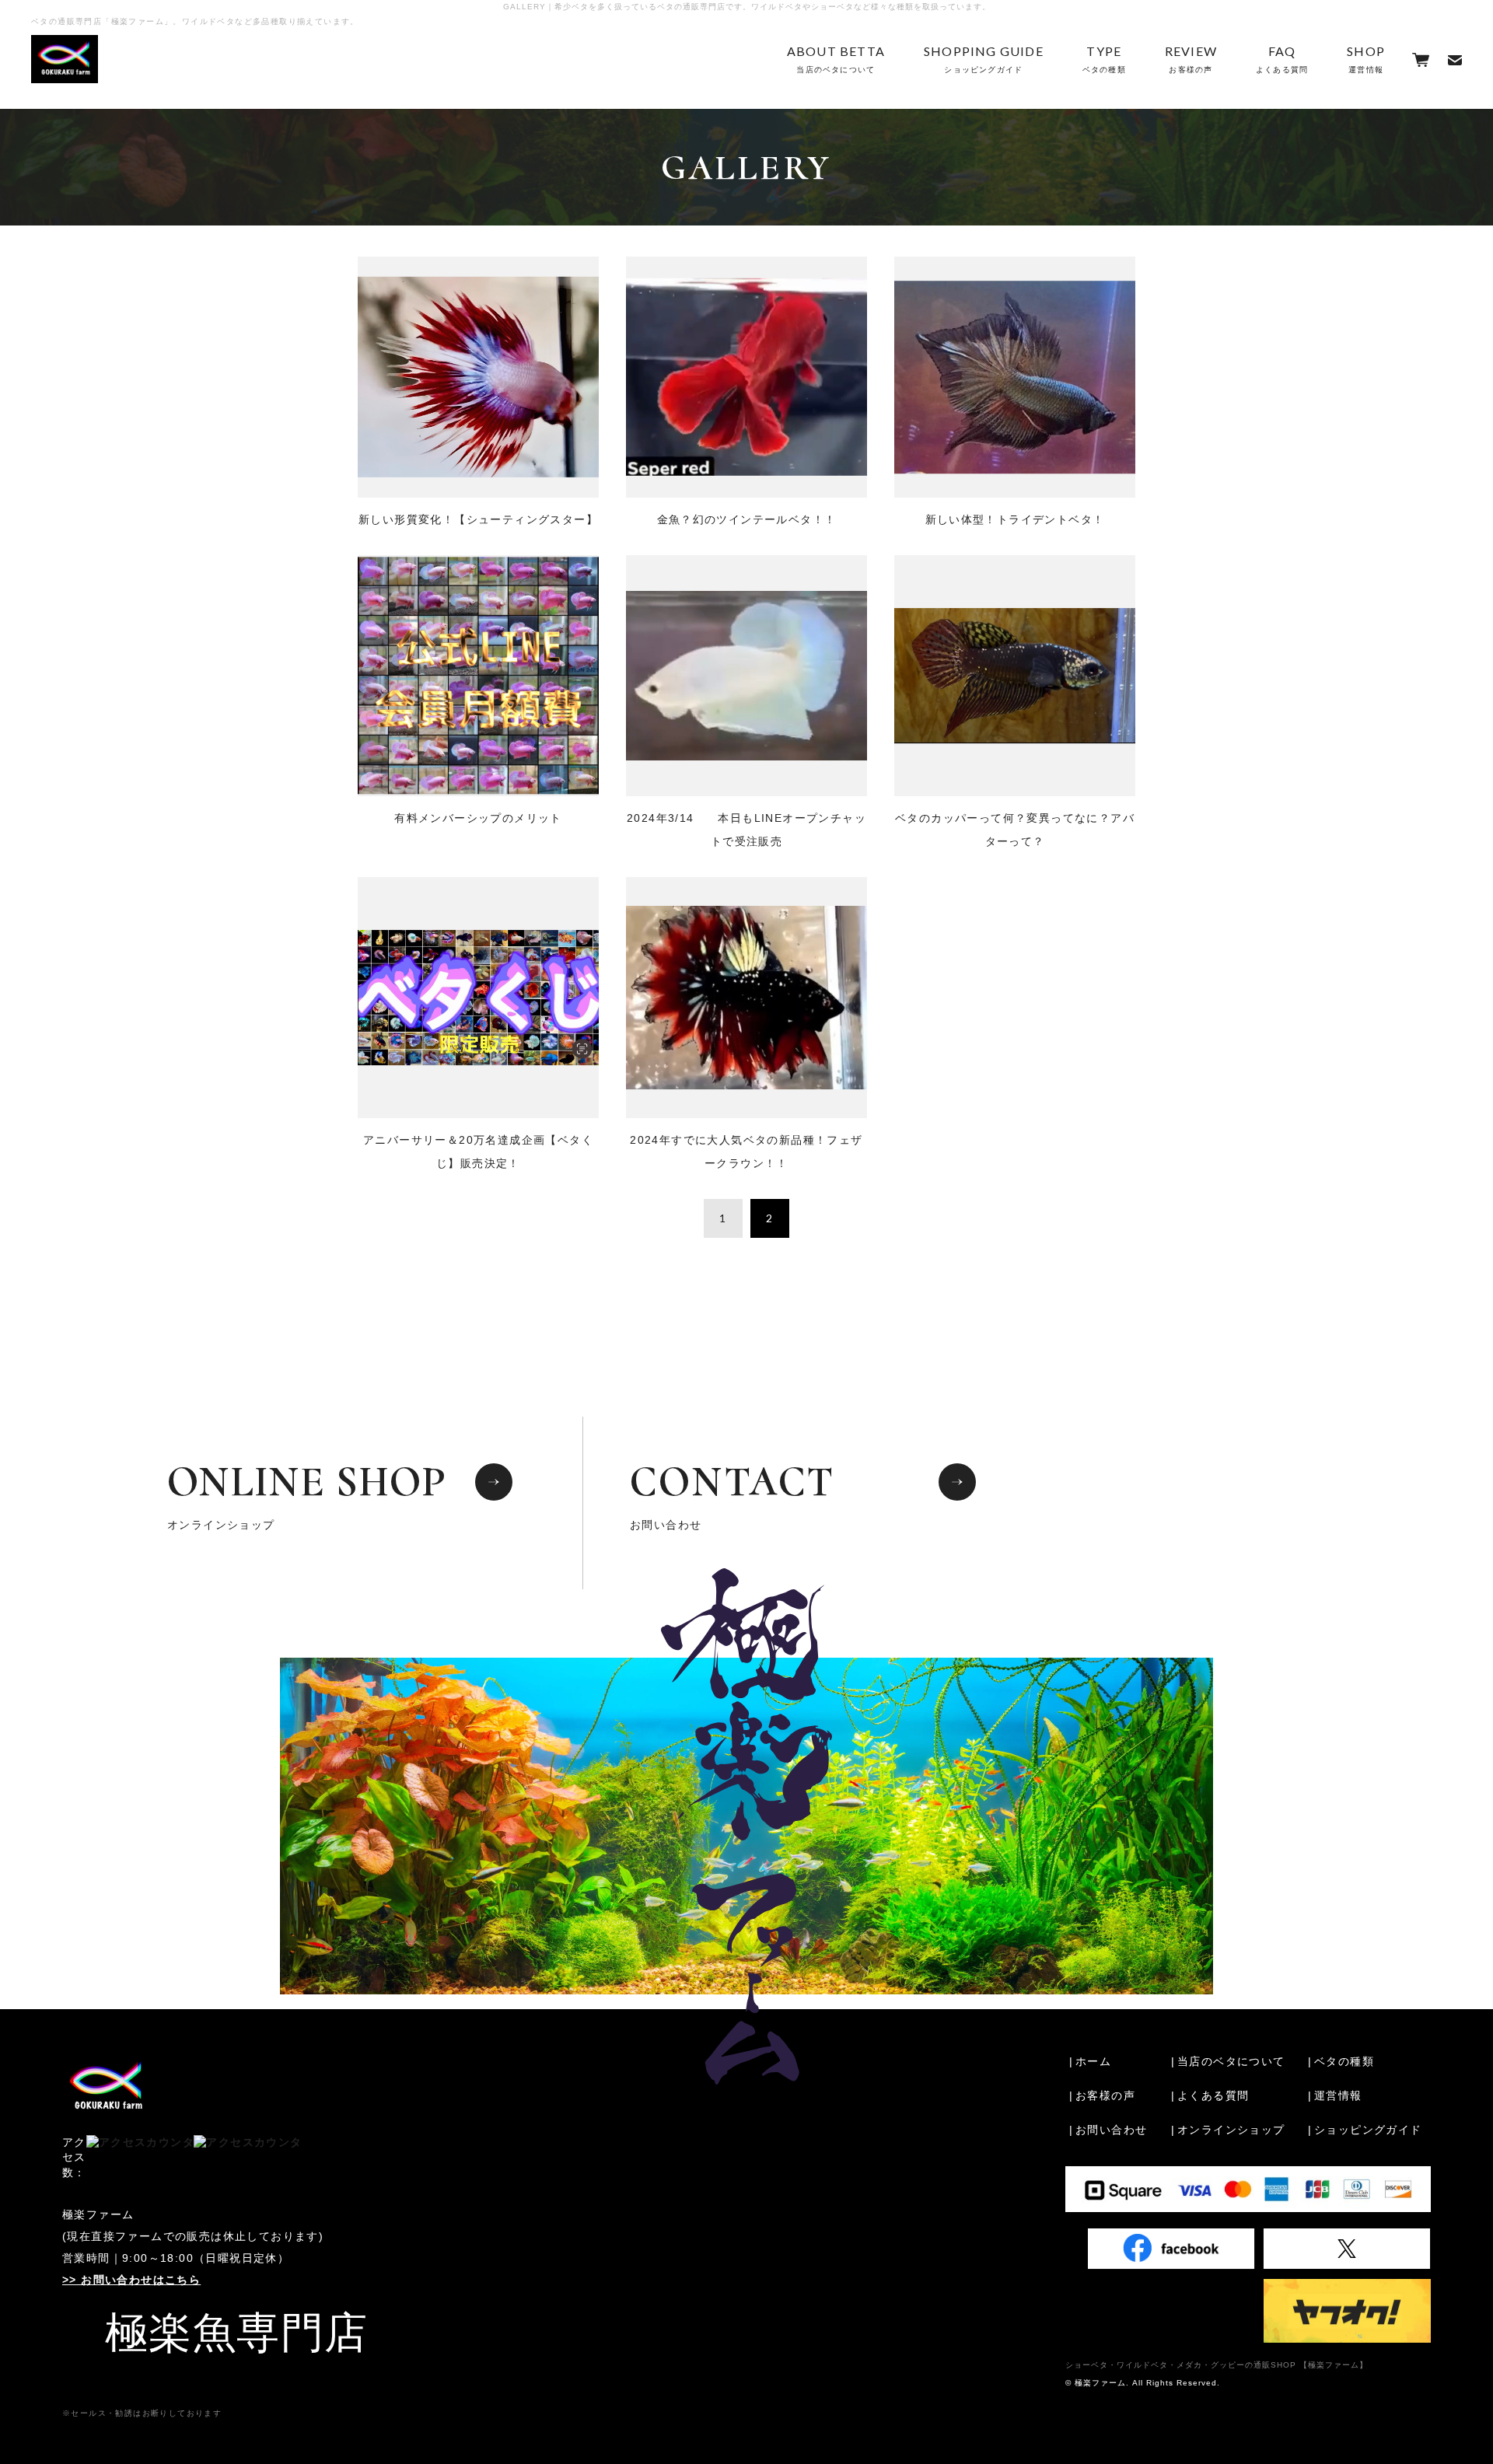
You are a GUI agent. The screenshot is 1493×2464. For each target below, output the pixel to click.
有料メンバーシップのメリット (478, 818)
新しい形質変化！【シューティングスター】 (478, 519)
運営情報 (1366, 59)
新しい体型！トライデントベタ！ (1015, 519)
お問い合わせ (733, 1494)
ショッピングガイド (984, 59)
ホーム (1093, 2061)
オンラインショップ (307, 1494)
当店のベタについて (836, 59)
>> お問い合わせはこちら (131, 2280)
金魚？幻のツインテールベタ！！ (747, 519)
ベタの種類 (1104, 59)
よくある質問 (1282, 59)
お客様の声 (1191, 59)
